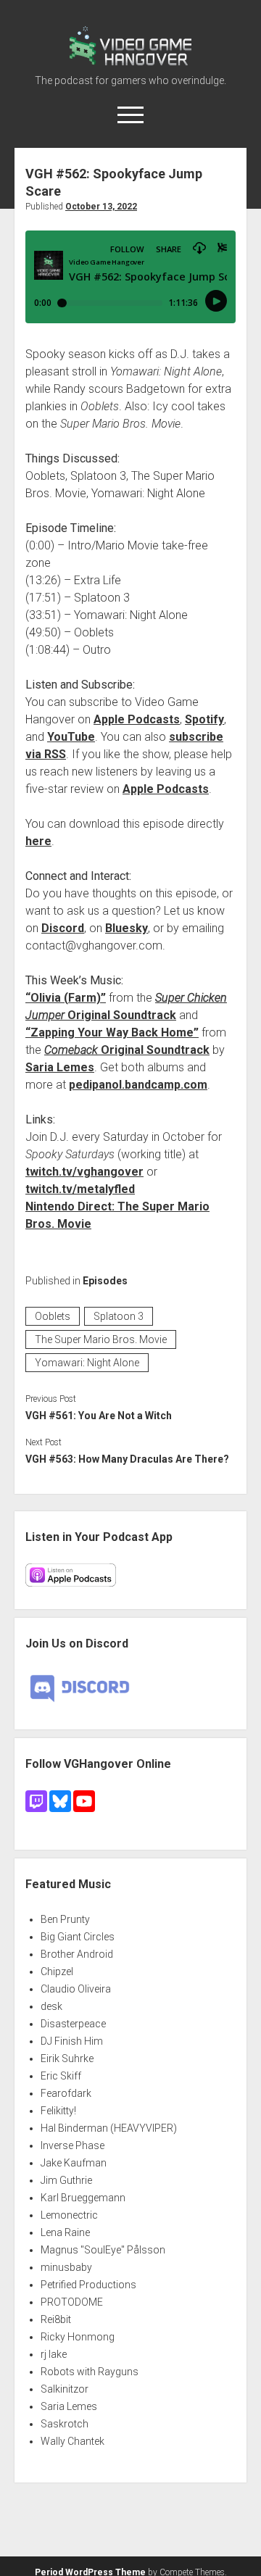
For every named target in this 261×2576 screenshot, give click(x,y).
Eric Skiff (61, 2076)
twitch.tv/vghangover (84, 1172)
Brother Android (77, 1954)
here (38, 841)
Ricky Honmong (78, 2337)
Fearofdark (66, 2093)
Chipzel (57, 1972)
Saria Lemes (60, 1067)
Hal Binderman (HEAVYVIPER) (109, 2128)
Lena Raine (65, 2232)
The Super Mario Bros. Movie (101, 1339)
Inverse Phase (72, 2145)
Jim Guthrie (66, 2180)
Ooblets (53, 1316)
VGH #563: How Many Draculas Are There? (127, 1459)
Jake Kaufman (74, 2163)
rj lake (54, 2354)
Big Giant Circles (78, 1937)
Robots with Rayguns (90, 2372)
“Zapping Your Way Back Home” (112, 1033)
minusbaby (66, 2267)
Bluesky (127, 928)
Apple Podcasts (137, 719)
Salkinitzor (65, 2389)
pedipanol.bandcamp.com (138, 1085)
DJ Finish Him (72, 2041)
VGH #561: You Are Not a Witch (99, 1416)
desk (51, 2006)
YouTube (71, 737)
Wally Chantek (72, 2441)
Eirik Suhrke (67, 2058)
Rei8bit (56, 2319)
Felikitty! (58, 2111)
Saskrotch (65, 2424)
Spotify (204, 719)
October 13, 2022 (101, 207)
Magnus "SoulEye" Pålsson (103, 2250)
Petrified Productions (88, 2285)
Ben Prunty (65, 1919)
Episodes (105, 1281)
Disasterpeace (73, 2024)
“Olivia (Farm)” (66, 998)
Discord (63, 928)
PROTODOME (72, 2302)
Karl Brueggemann (83, 2198)
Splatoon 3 (119, 1316)
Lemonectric (69, 2215)
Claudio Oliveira (76, 1989)
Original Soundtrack (127, 1050)
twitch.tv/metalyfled (80, 1189)
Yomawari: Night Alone (87, 1363)
